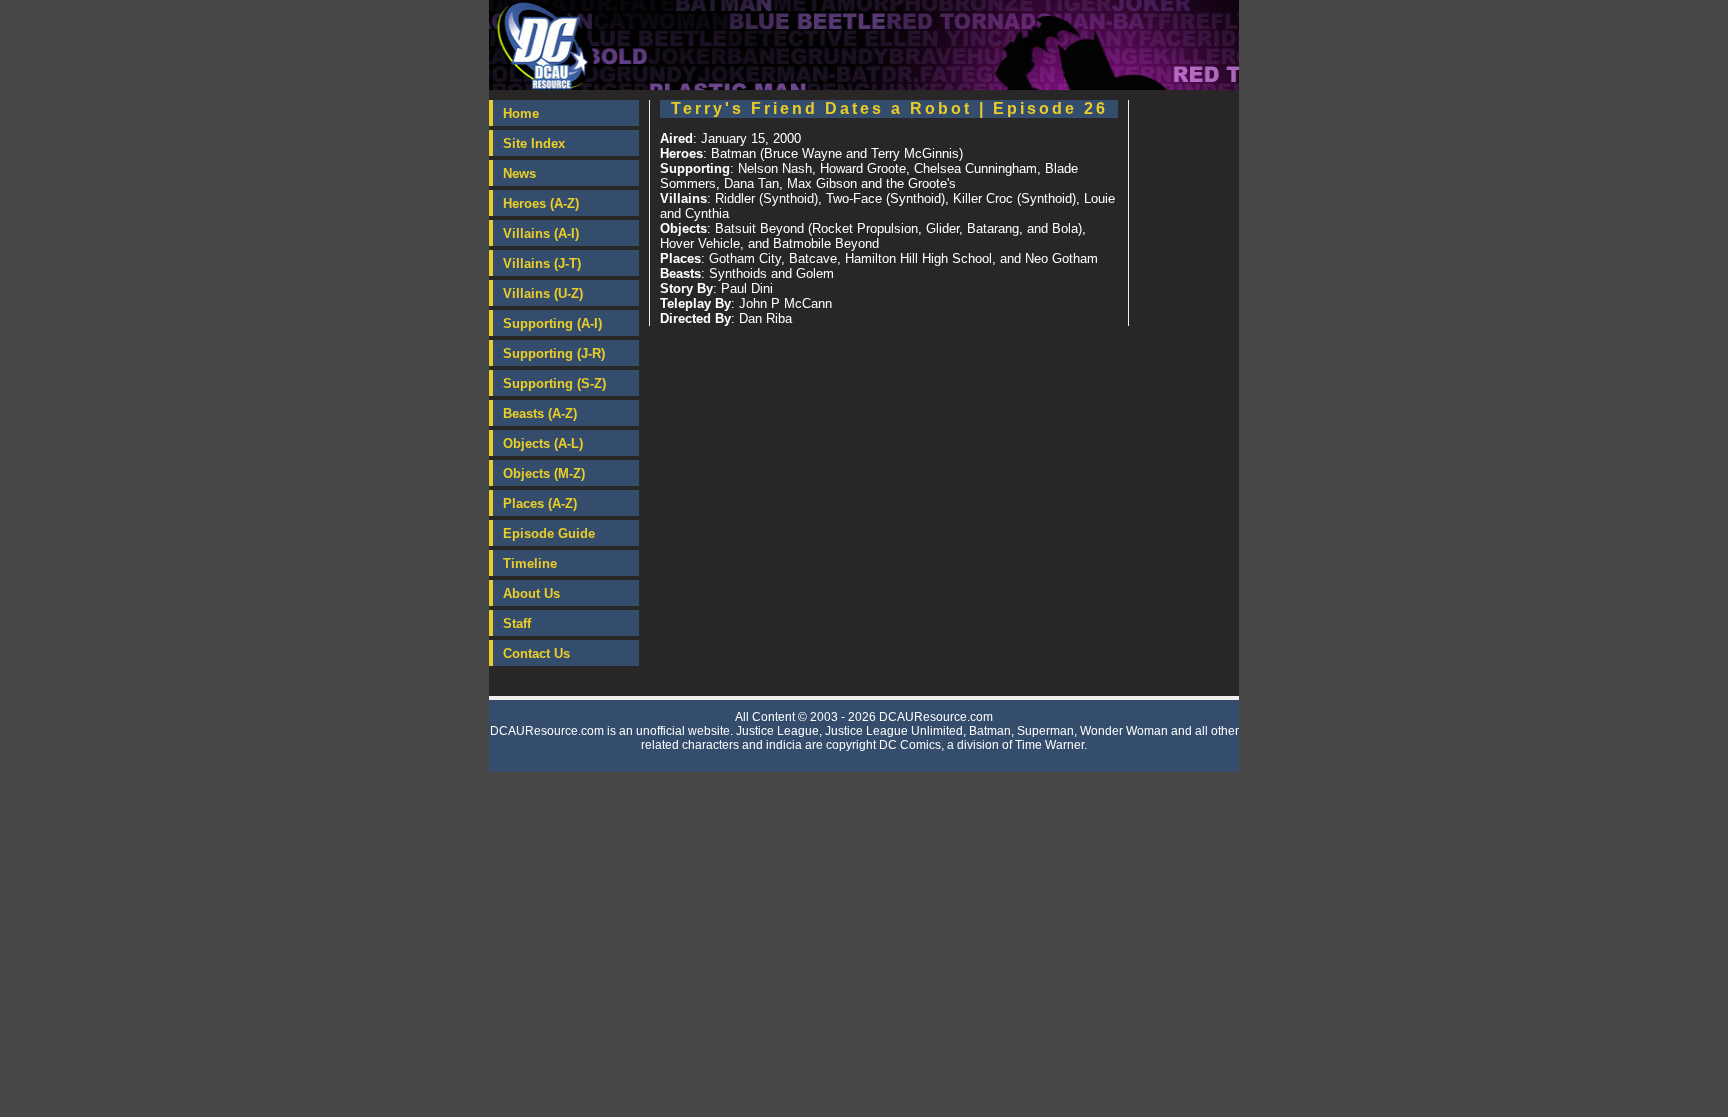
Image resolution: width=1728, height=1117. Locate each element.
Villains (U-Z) (543, 293)
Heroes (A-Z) (541, 203)
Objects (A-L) (543, 443)
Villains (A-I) (541, 233)
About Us (531, 593)
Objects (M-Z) (544, 473)
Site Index (534, 143)
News (519, 173)
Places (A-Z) (540, 503)
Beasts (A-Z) (540, 413)
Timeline (530, 563)
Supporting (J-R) (554, 353)
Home (521, 113)
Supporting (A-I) (552, 323)
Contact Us (536, 653)
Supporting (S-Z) (554, 383)
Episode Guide (549, 533)
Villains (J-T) (542, 263)
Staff (517, 623)
